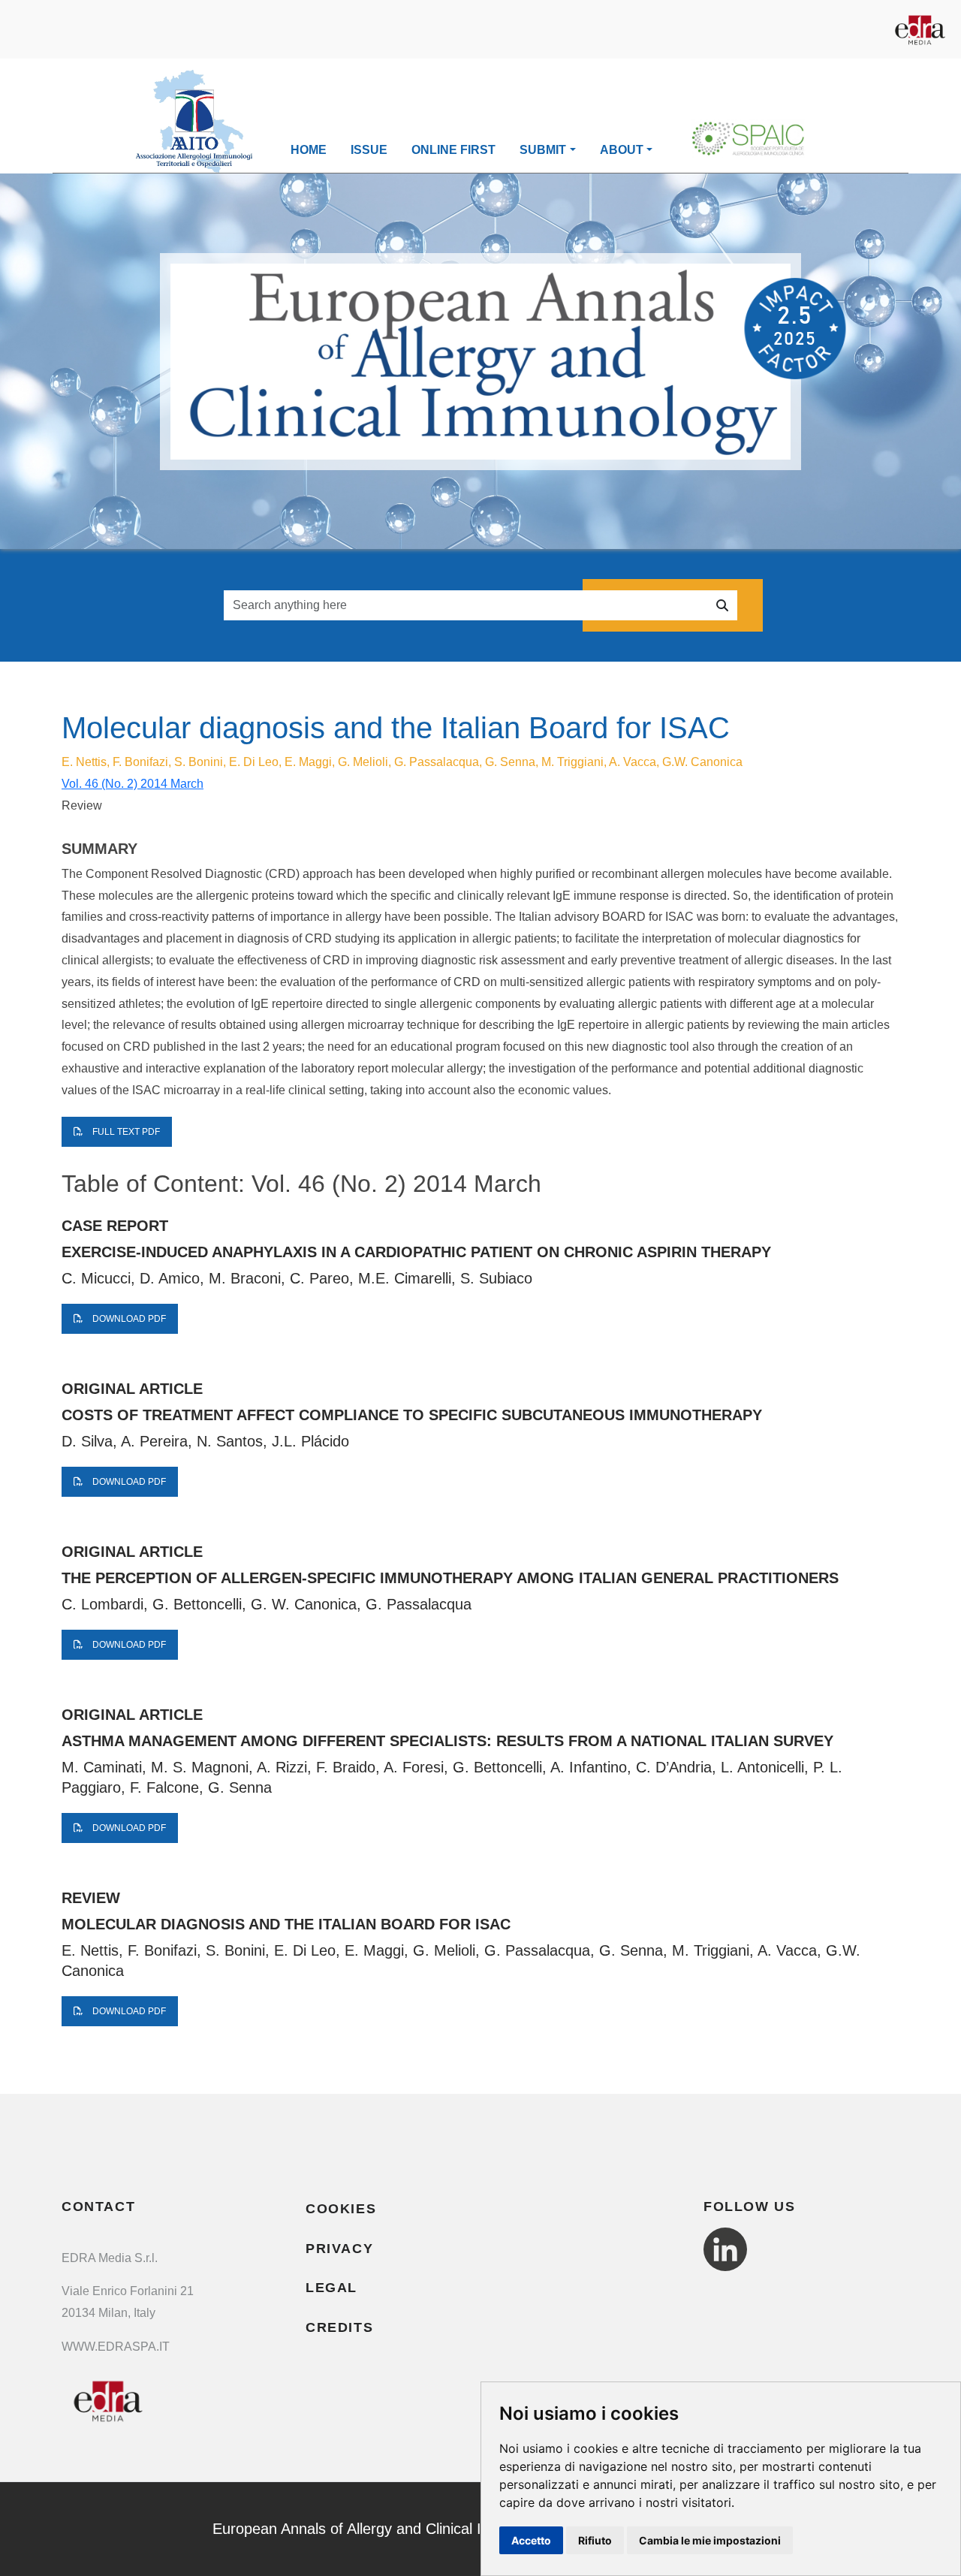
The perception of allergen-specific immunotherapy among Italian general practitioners (450, 1578)
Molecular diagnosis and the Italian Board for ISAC (286, 1924)
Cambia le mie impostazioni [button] (710, 2540)
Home (309, 150)
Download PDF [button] (128, 1319)
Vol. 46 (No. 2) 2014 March (133, 784)
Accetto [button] (531, 2540)
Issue (369, 150)
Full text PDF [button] (125, 1132)
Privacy (339, 2249)
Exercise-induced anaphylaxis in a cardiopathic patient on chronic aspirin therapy (416, 1252)
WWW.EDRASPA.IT (116, 2347)
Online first (453, 150)
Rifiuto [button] (595, 2540)
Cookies (341, 2209)
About (622, 150)
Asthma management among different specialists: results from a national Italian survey (447, 1741)
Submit (543, 150)
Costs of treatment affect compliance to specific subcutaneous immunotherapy (412, 1415)
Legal (331, 2288)
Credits (339, 2327)
